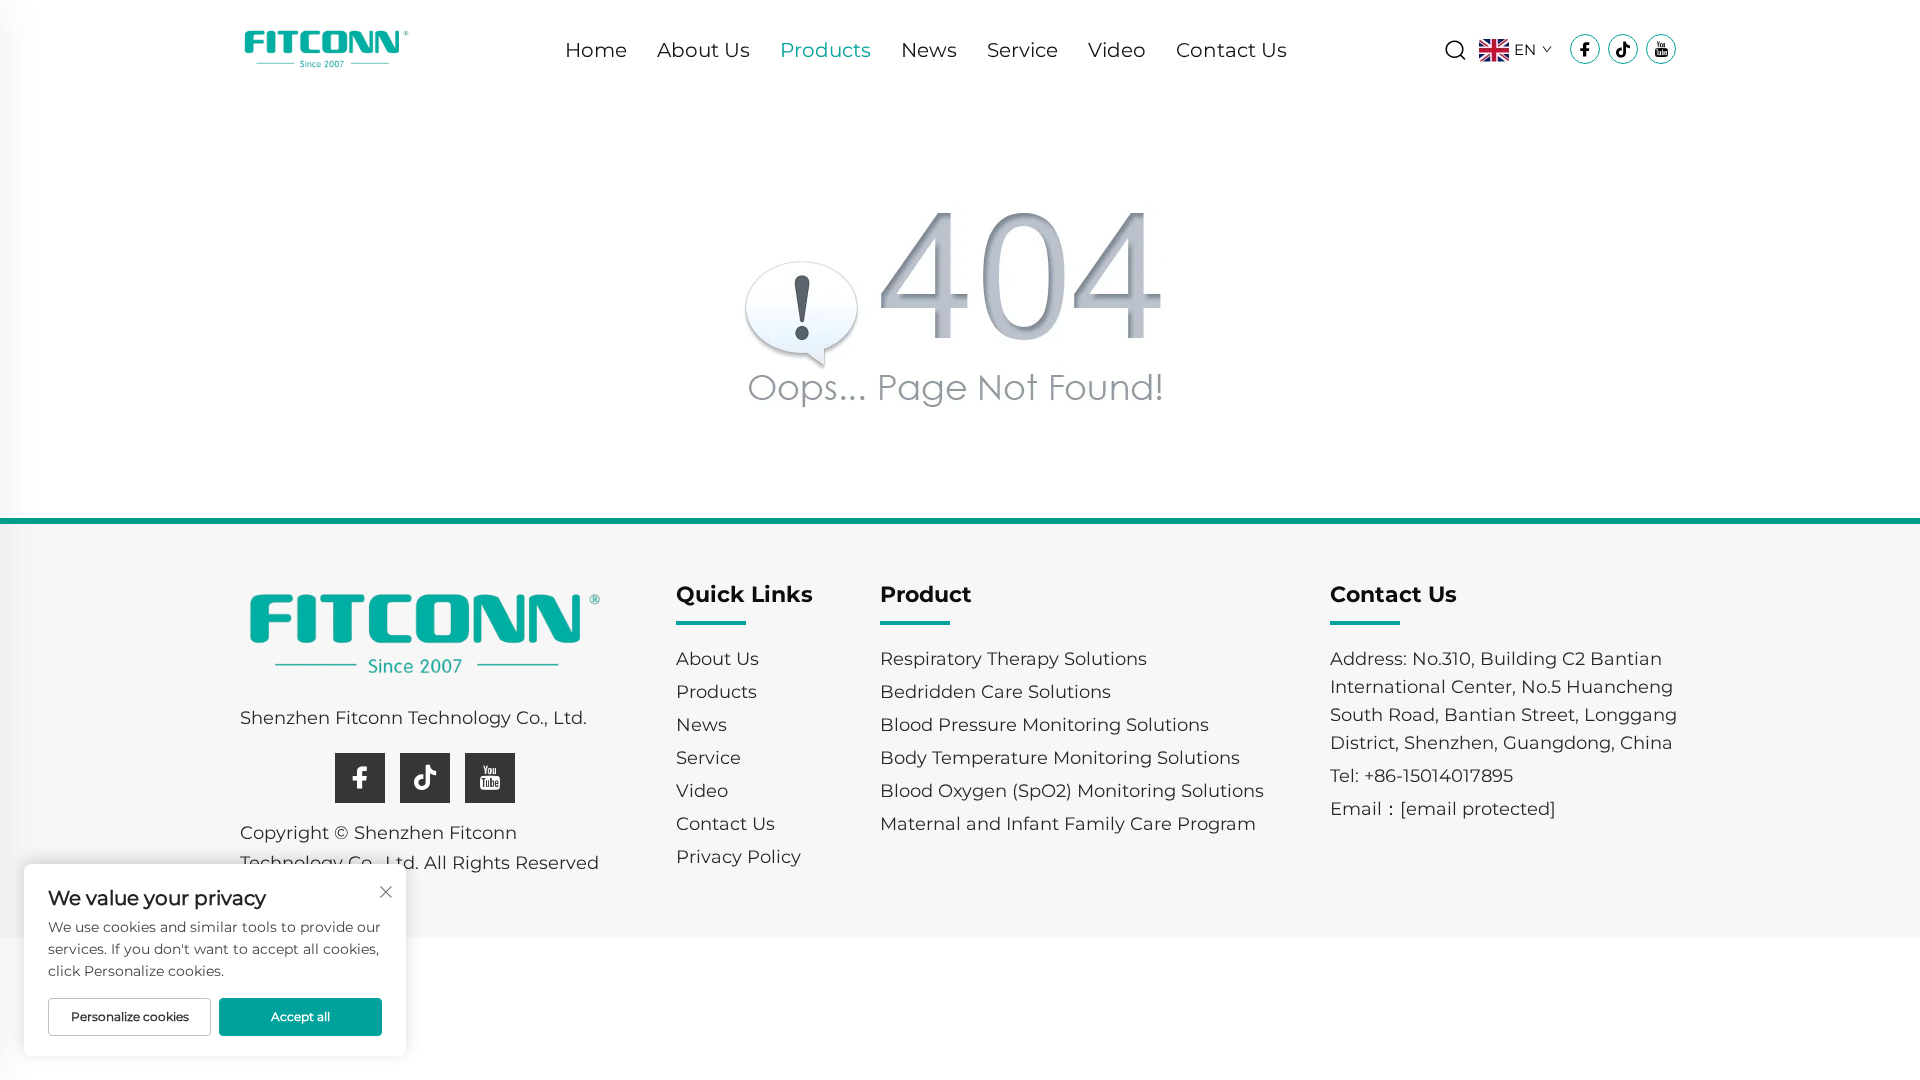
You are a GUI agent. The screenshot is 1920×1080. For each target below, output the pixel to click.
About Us (703, 50)
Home (596, 50)
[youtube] (490, 778)
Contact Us (1231, 50)
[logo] (326, 48)
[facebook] (360, 778)
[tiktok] (425, 778)
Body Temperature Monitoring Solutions (1060, 758)
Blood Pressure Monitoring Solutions (1044, 725)
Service (1022, 50)
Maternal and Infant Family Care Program (1068, 824)
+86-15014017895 (1438, 776)
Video (1117, 50)
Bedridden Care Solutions (995, 692)
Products (825, 50)
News (929, 50)
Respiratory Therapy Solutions (1013, 659)
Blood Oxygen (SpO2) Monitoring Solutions (1072, 791)
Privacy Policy (738, 857)
